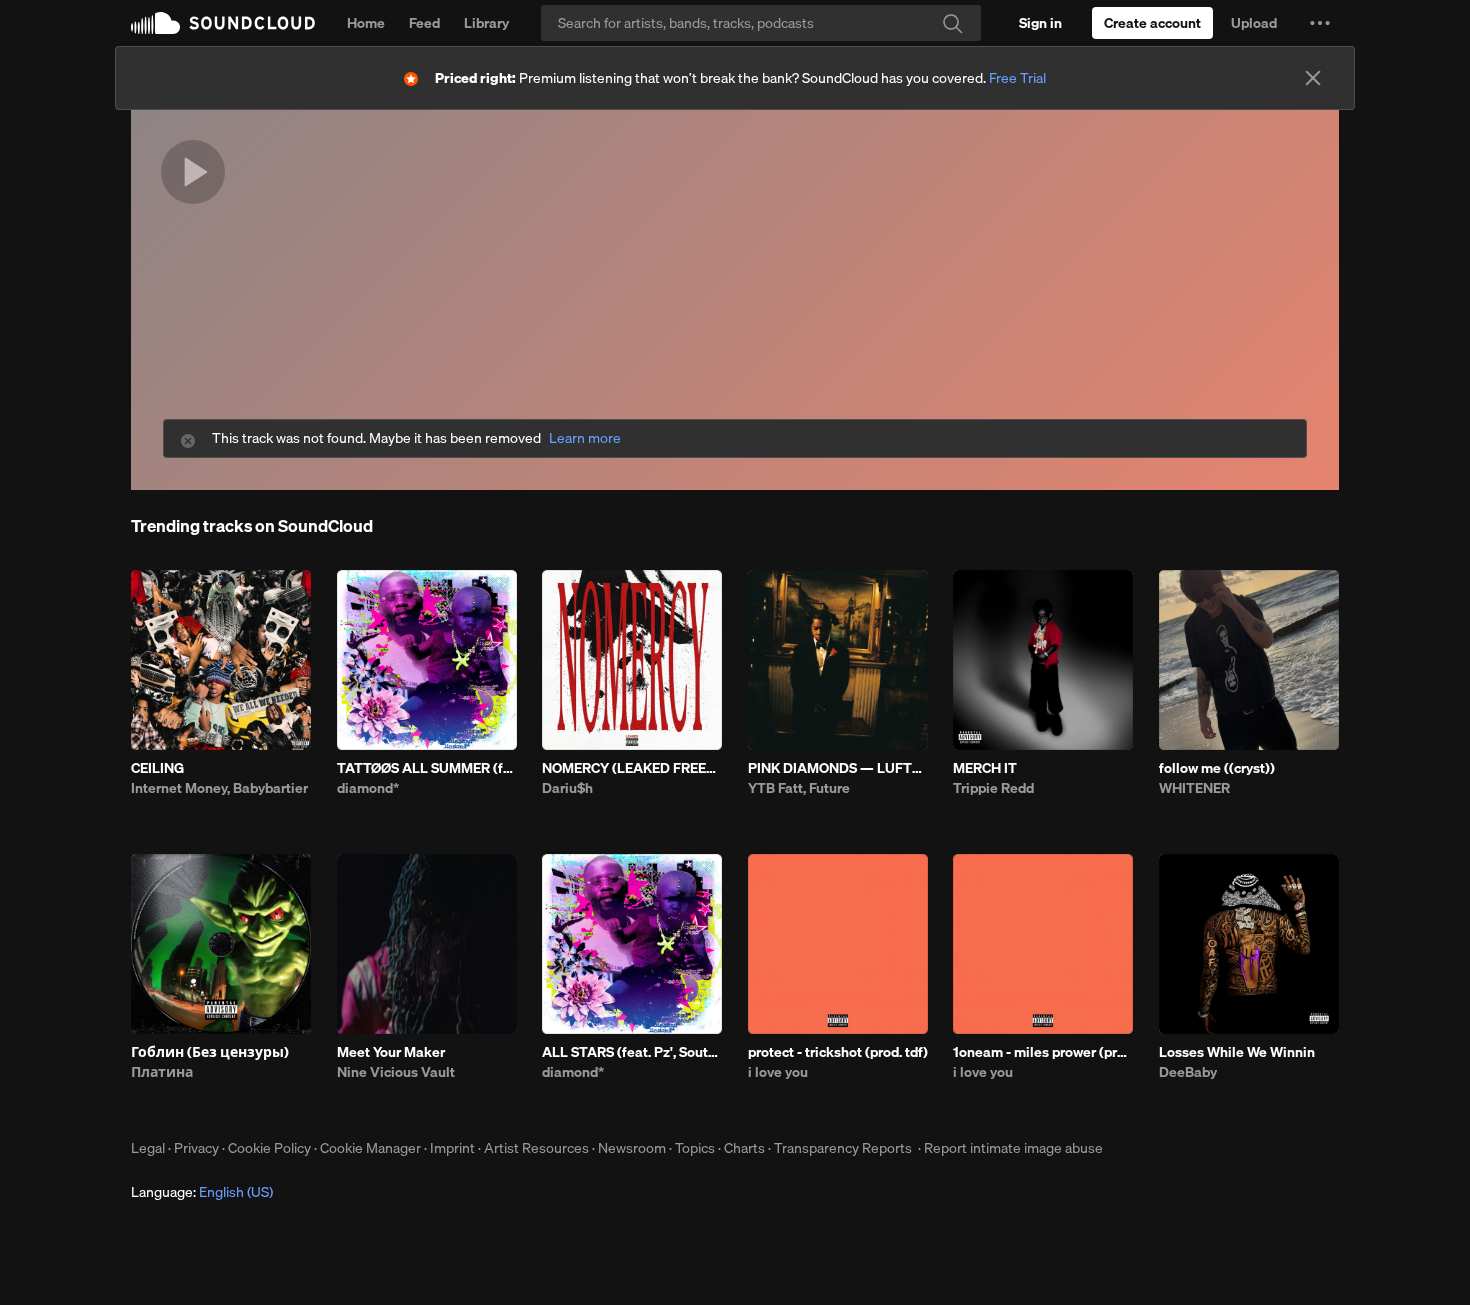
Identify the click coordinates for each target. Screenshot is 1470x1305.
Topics (695, 1148)
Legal (148, 1148)
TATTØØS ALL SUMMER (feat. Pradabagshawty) (427, 768)
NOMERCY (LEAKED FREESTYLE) (632, 768)
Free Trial (1017, 78)
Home (366, 23)
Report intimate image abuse (1013, 1148)
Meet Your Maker (391, 1052)
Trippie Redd (993, 788)
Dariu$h (567, 788)
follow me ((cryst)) (1217, 768)
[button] (1320, 23)
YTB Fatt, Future (799, 788)
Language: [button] (202, 1192)
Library (486, 23)
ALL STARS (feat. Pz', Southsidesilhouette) (632, 1052)
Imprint (452, 1148)
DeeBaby (1188, 1072)
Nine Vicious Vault (396, 1072)
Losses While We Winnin (1237, 1052)
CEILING (157, 768)
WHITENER (1194, 788)
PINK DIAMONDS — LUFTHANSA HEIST (838, 768)
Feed (424, 23)
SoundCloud (223, 23)
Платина (162, 1072)
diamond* (368, 788)
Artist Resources (536, 1148)
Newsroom (632, 1148)
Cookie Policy (269, 1148)
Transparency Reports (843, 1148)
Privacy (196, 1148)
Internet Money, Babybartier (219, 788)
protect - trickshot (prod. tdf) (838, 1052)
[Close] (1313, 78)
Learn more (585, 438)
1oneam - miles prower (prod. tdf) (1043, 1052)
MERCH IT (985, 768)
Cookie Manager (370, 1148)
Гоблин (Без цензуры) (210, 1052)
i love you (778, 1072)
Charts (744, 1148)
